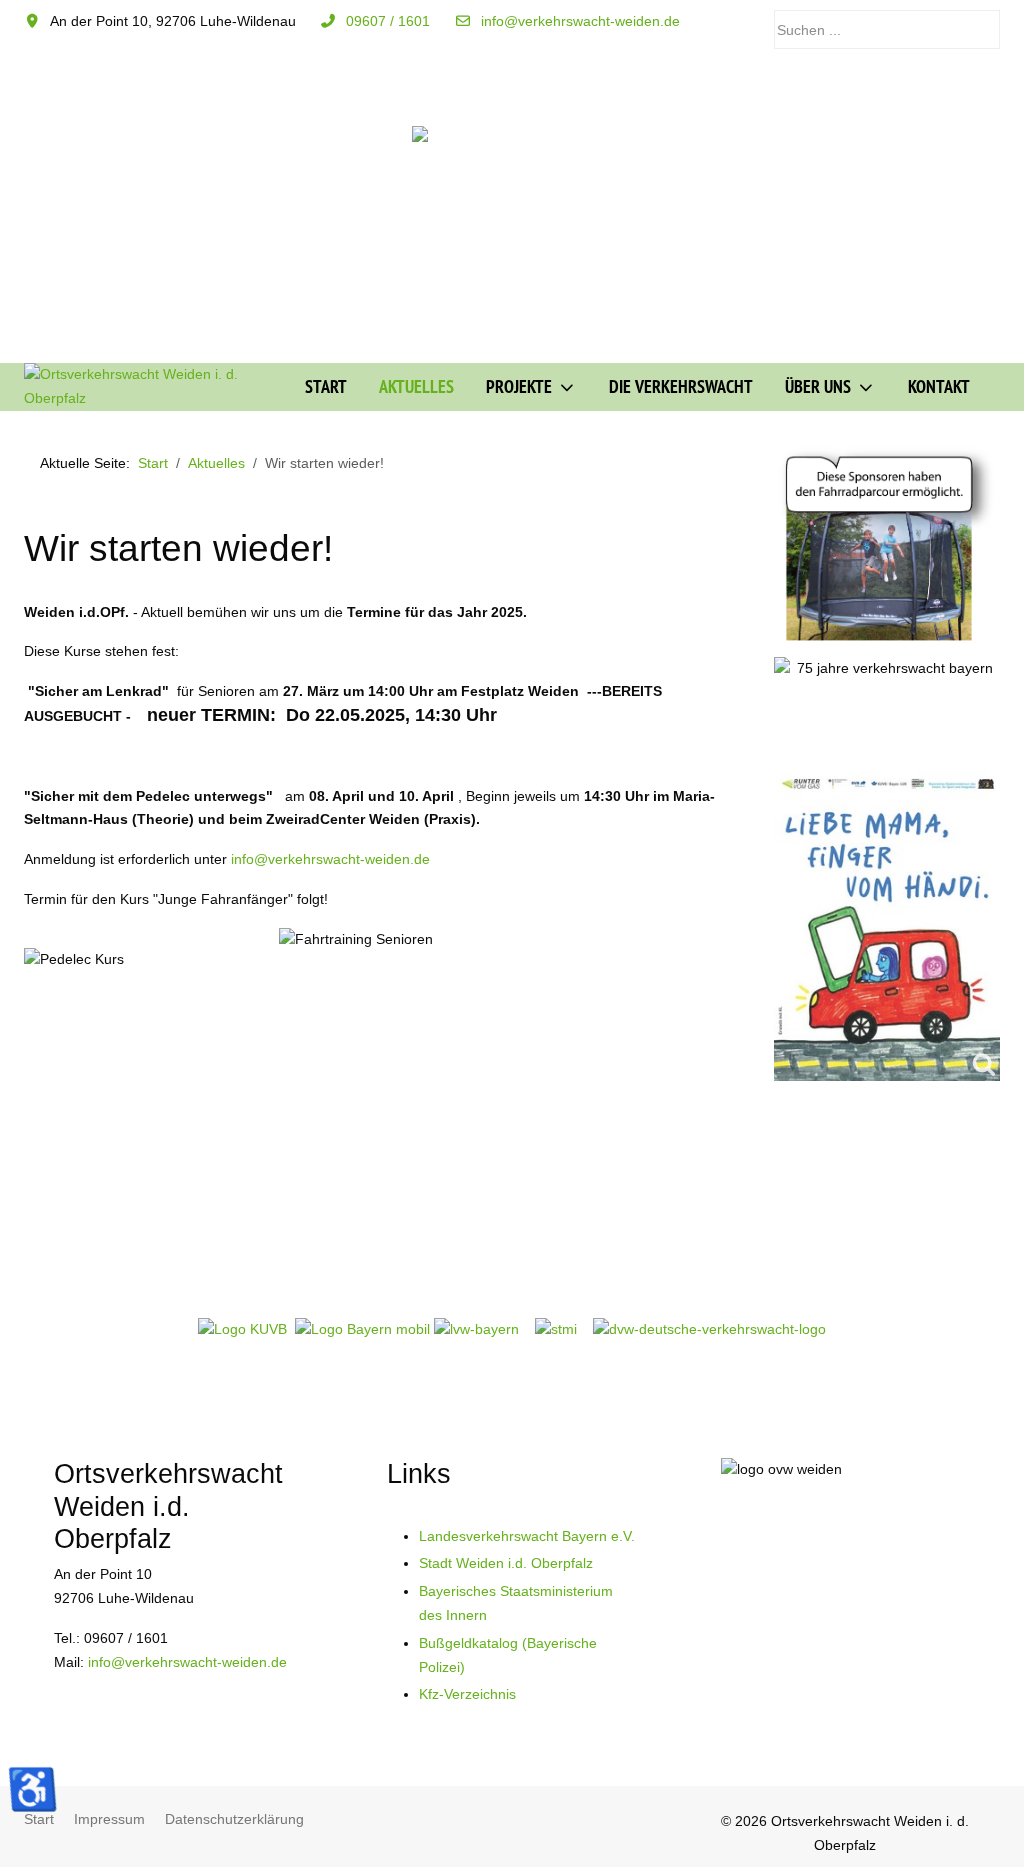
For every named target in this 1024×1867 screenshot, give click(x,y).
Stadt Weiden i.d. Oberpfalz (506, 1563)
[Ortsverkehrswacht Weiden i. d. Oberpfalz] (149, 387)
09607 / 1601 (388, 21)
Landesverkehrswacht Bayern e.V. (527, 1536)
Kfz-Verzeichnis (467, 1694)
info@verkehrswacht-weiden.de (580, 21)
